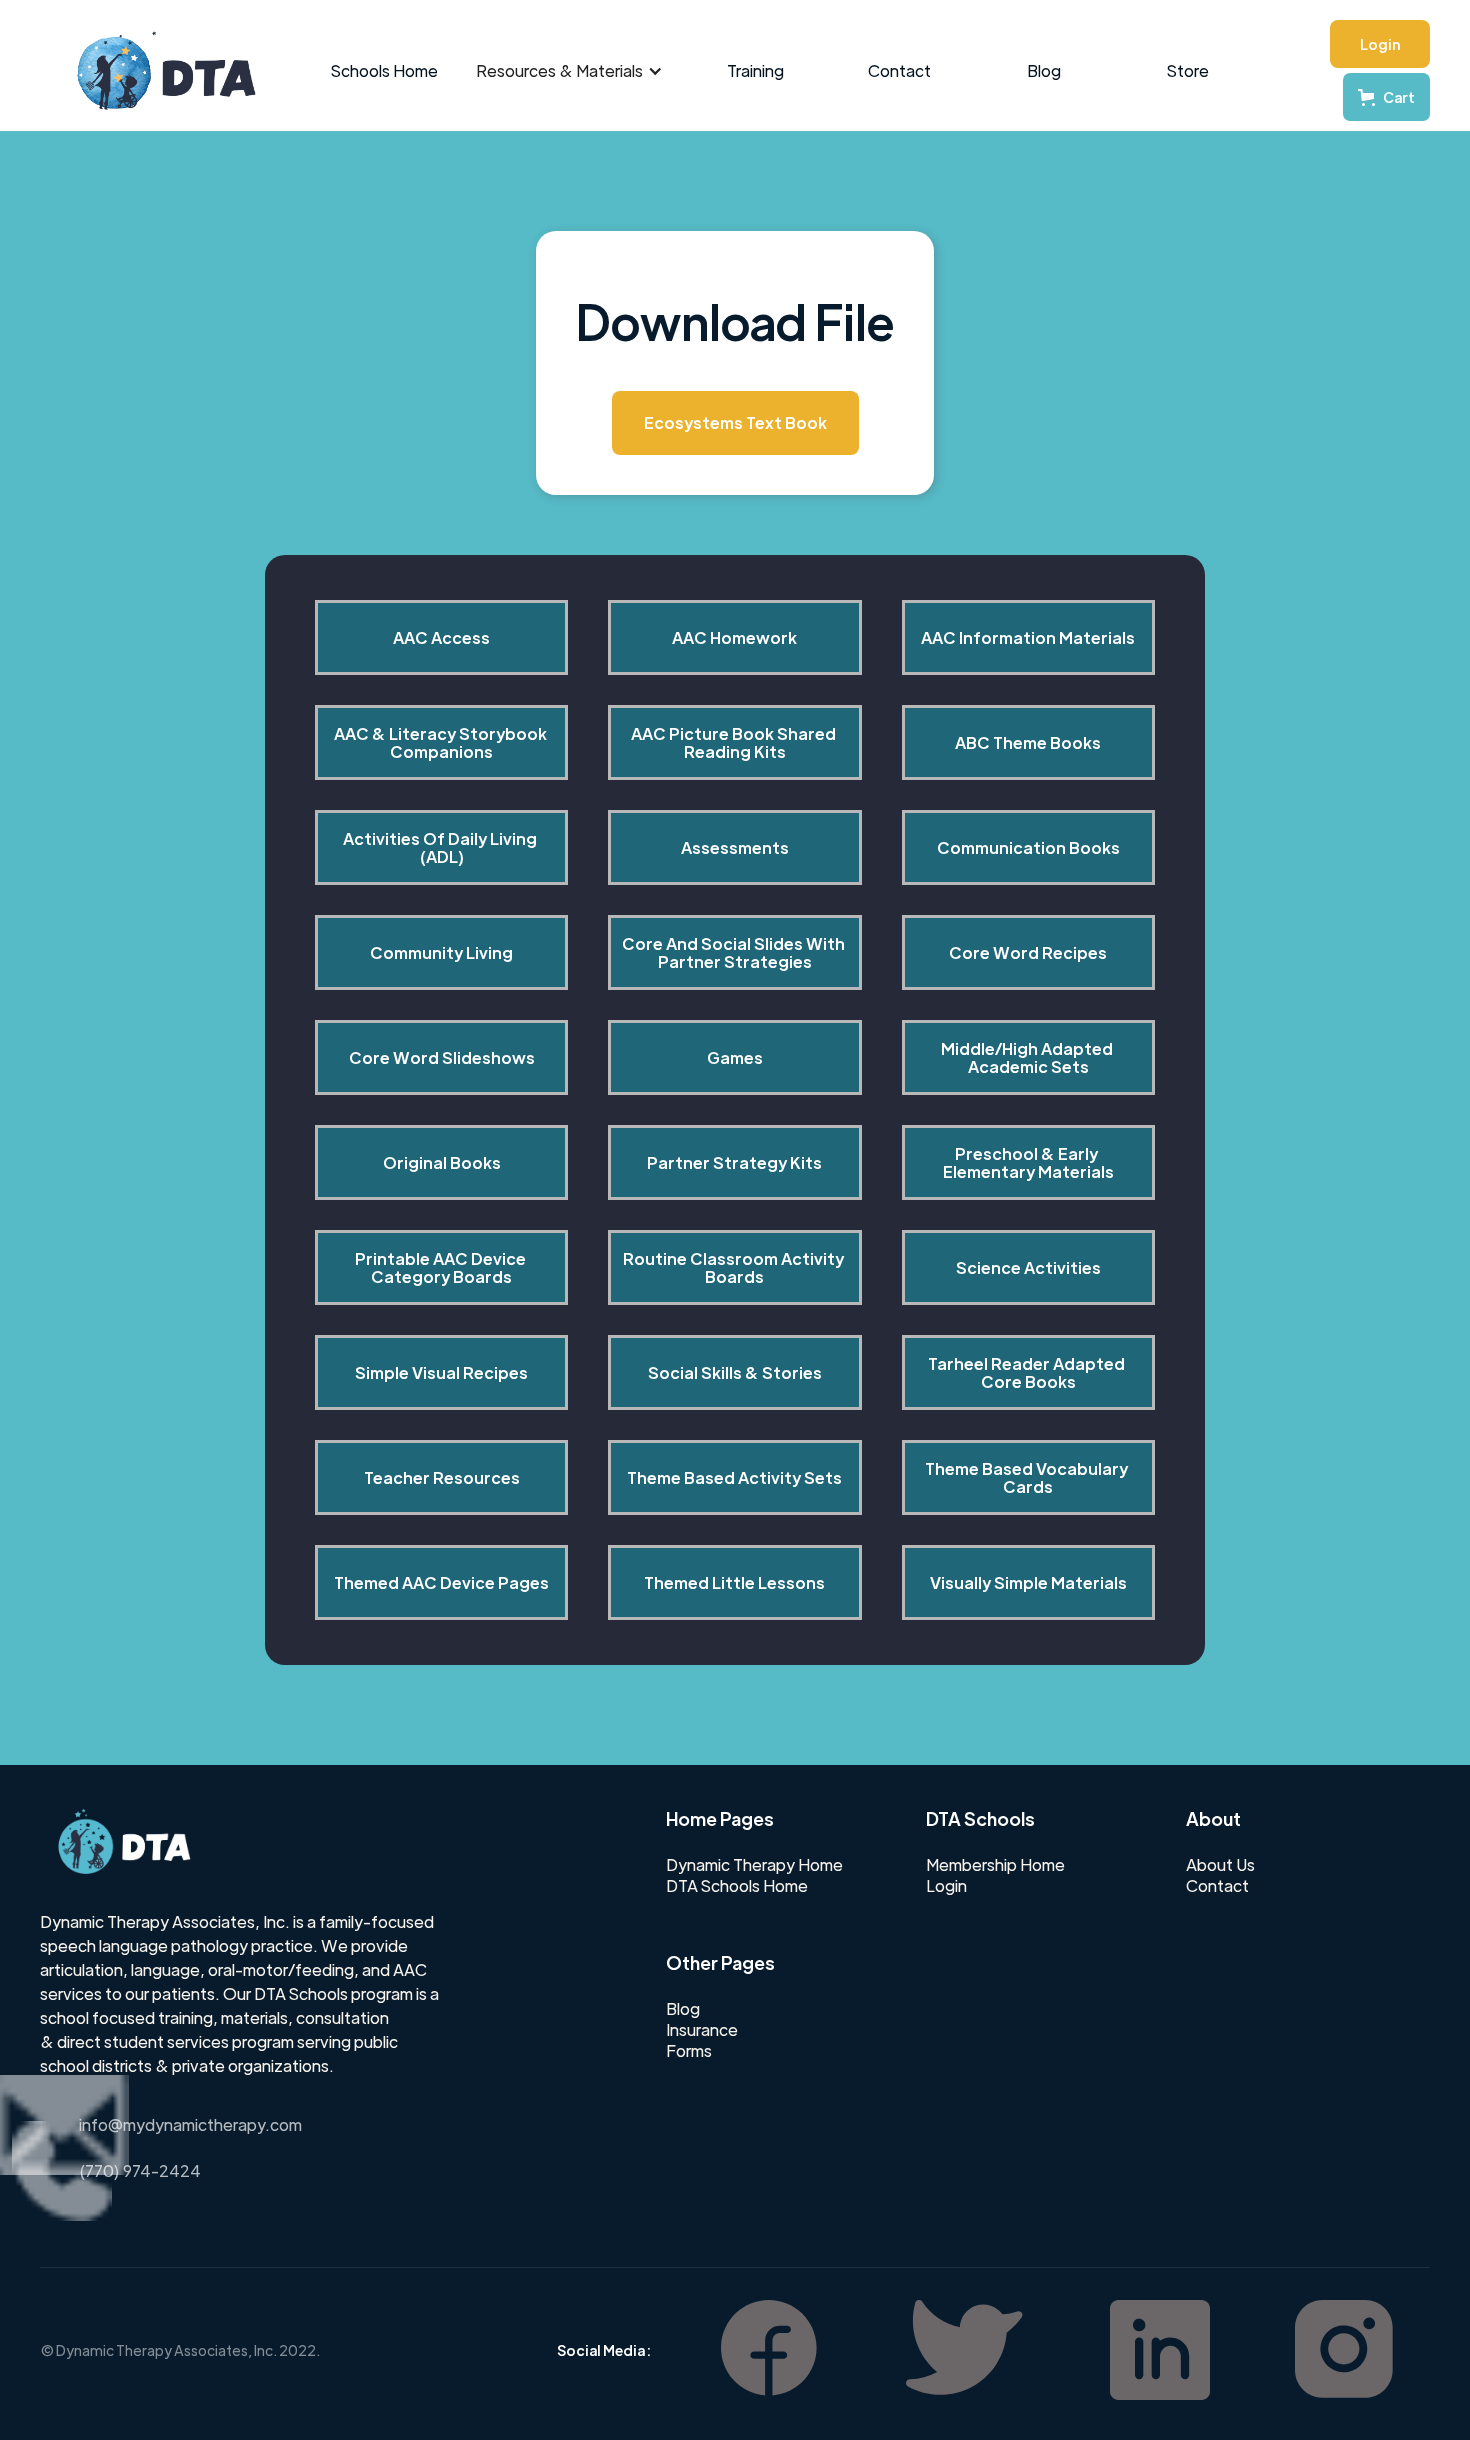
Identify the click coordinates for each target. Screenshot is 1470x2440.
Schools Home (384, 70)
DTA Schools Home (737, 1886)
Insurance (702, 2030)
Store (1188, 70)
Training (755, 70)
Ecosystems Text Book (735, 422)
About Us (1220, 1865)
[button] (569, 71)
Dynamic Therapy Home (754, 1865)
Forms (689, 2051)
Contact (899, 70)
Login (1380, 44)
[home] (156, 71)
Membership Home (995, 1865)
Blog (1044, 70)
